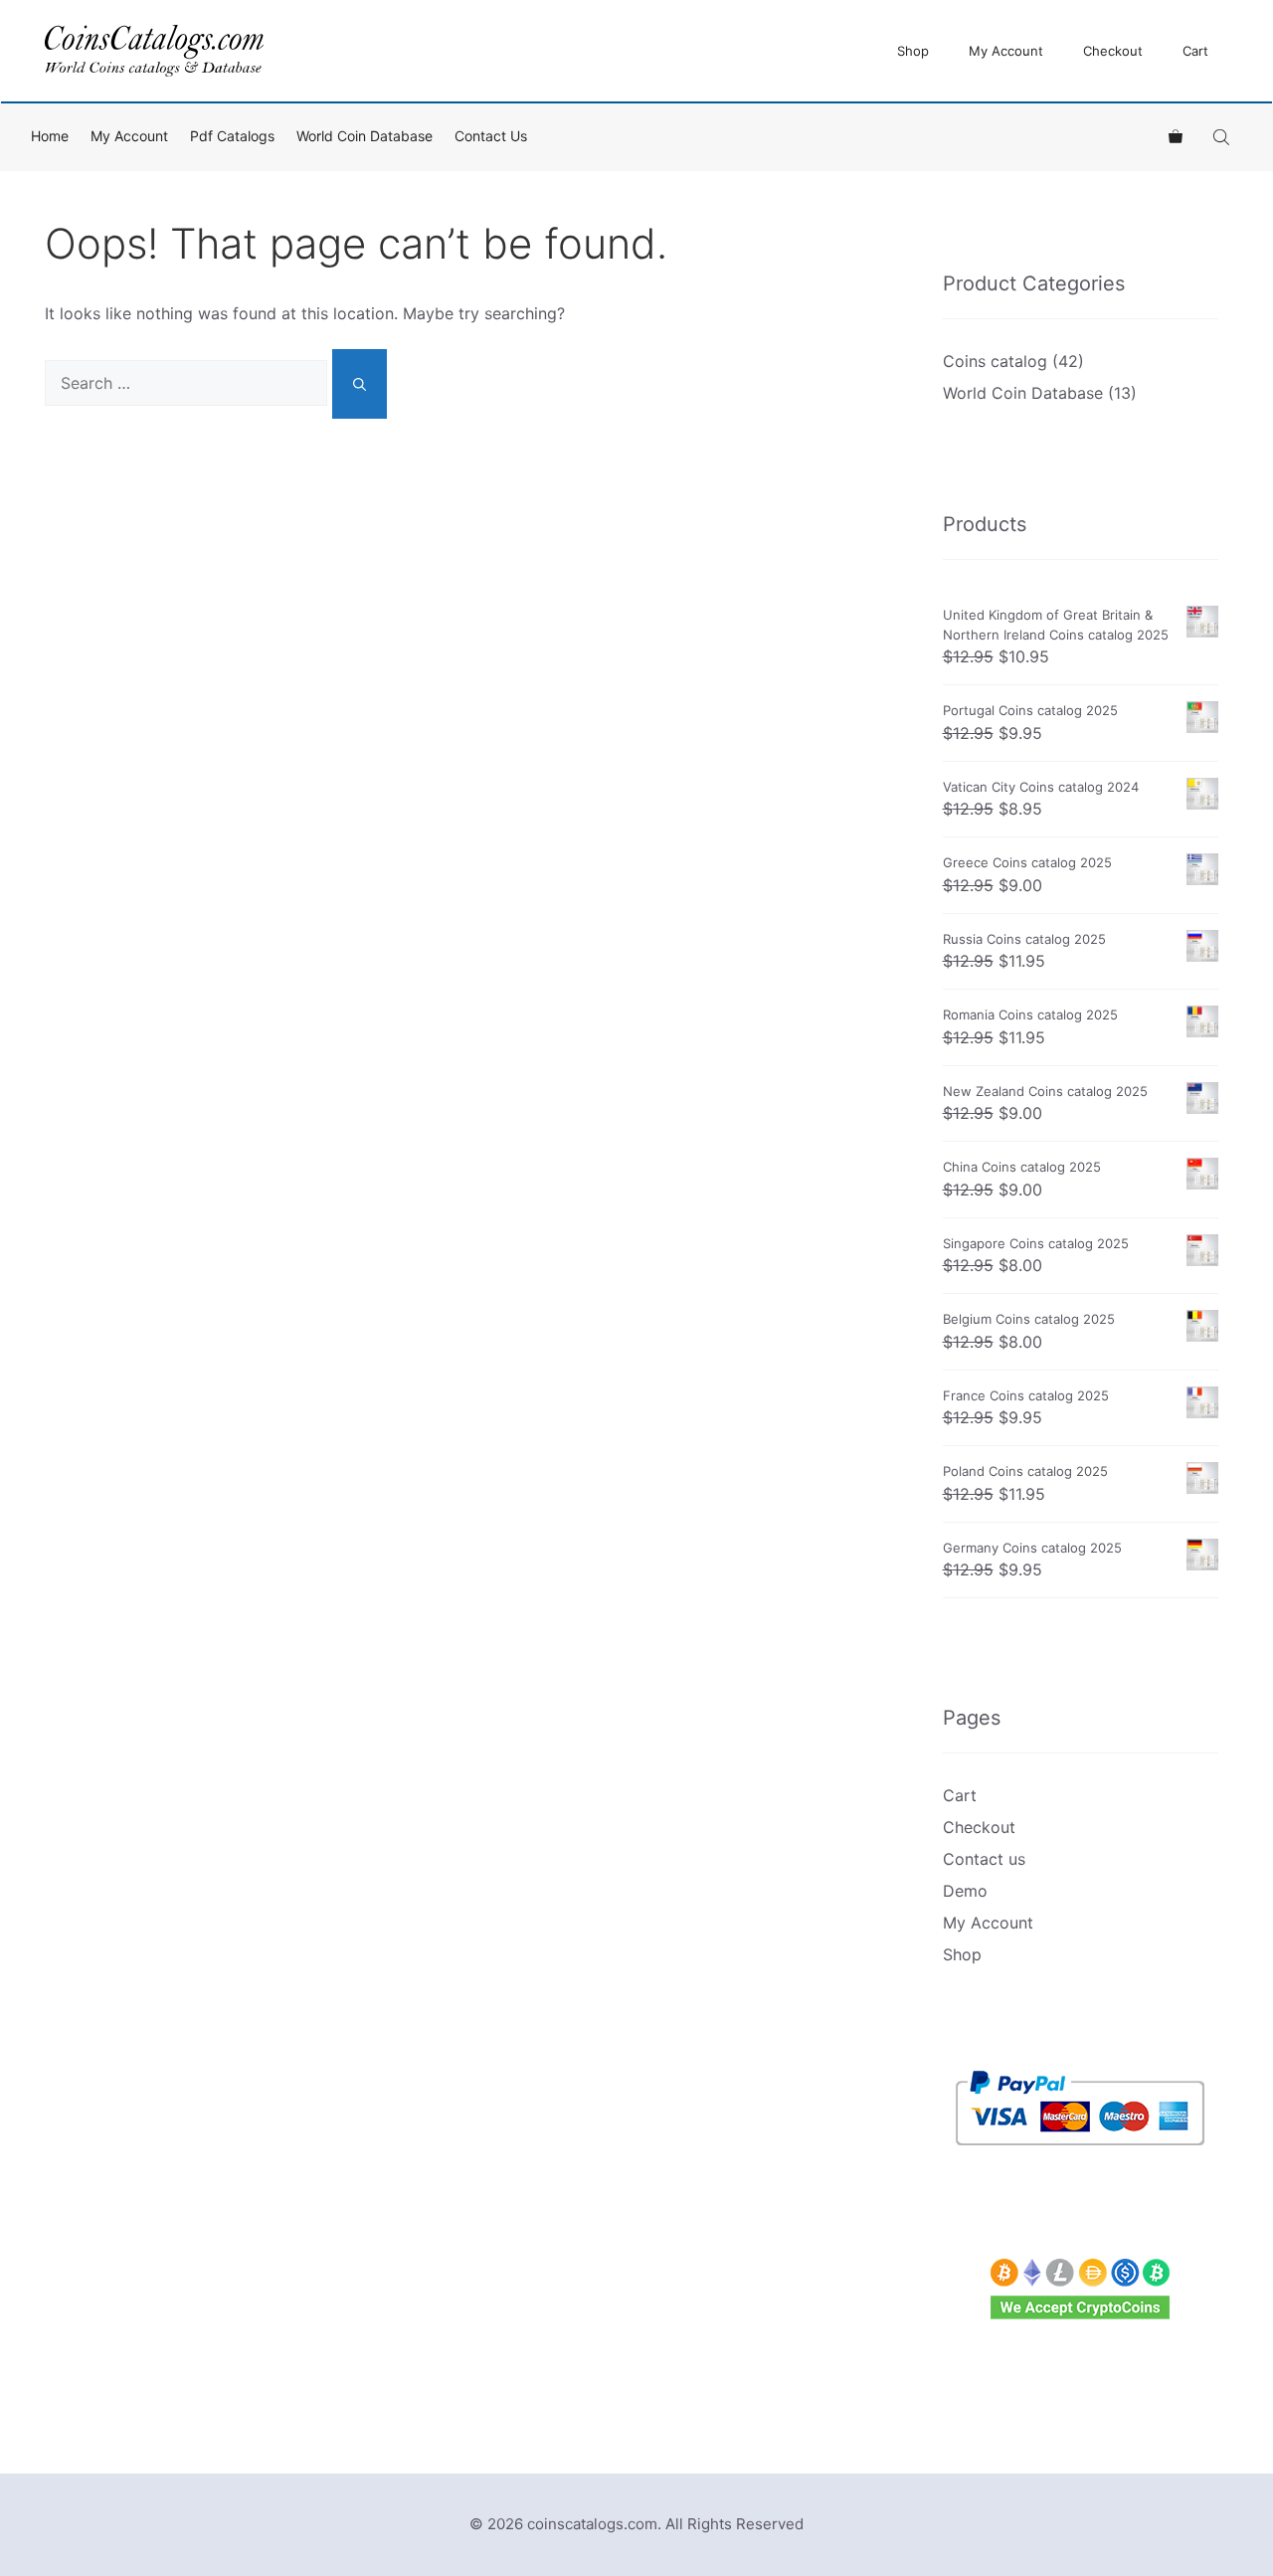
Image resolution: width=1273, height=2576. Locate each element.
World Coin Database (364, 136)
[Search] (360, 384)
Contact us (491, 136)
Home (50, 136)
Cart (1195, 51)
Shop (913, 51)
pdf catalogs (232, 136)
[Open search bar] (1223, 137)
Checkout (1113, 51)
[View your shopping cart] (1176, 136)
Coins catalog (995, 361)
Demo (965, 1891)
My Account (1006, 51)
